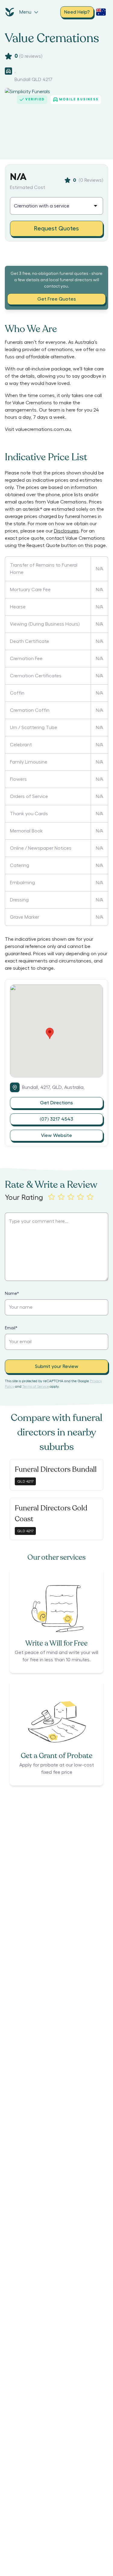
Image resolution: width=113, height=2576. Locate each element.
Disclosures (66, 531)
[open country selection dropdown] (101, 12)
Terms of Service (36, 1386)
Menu (25, 12)
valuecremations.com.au (43, 429)
